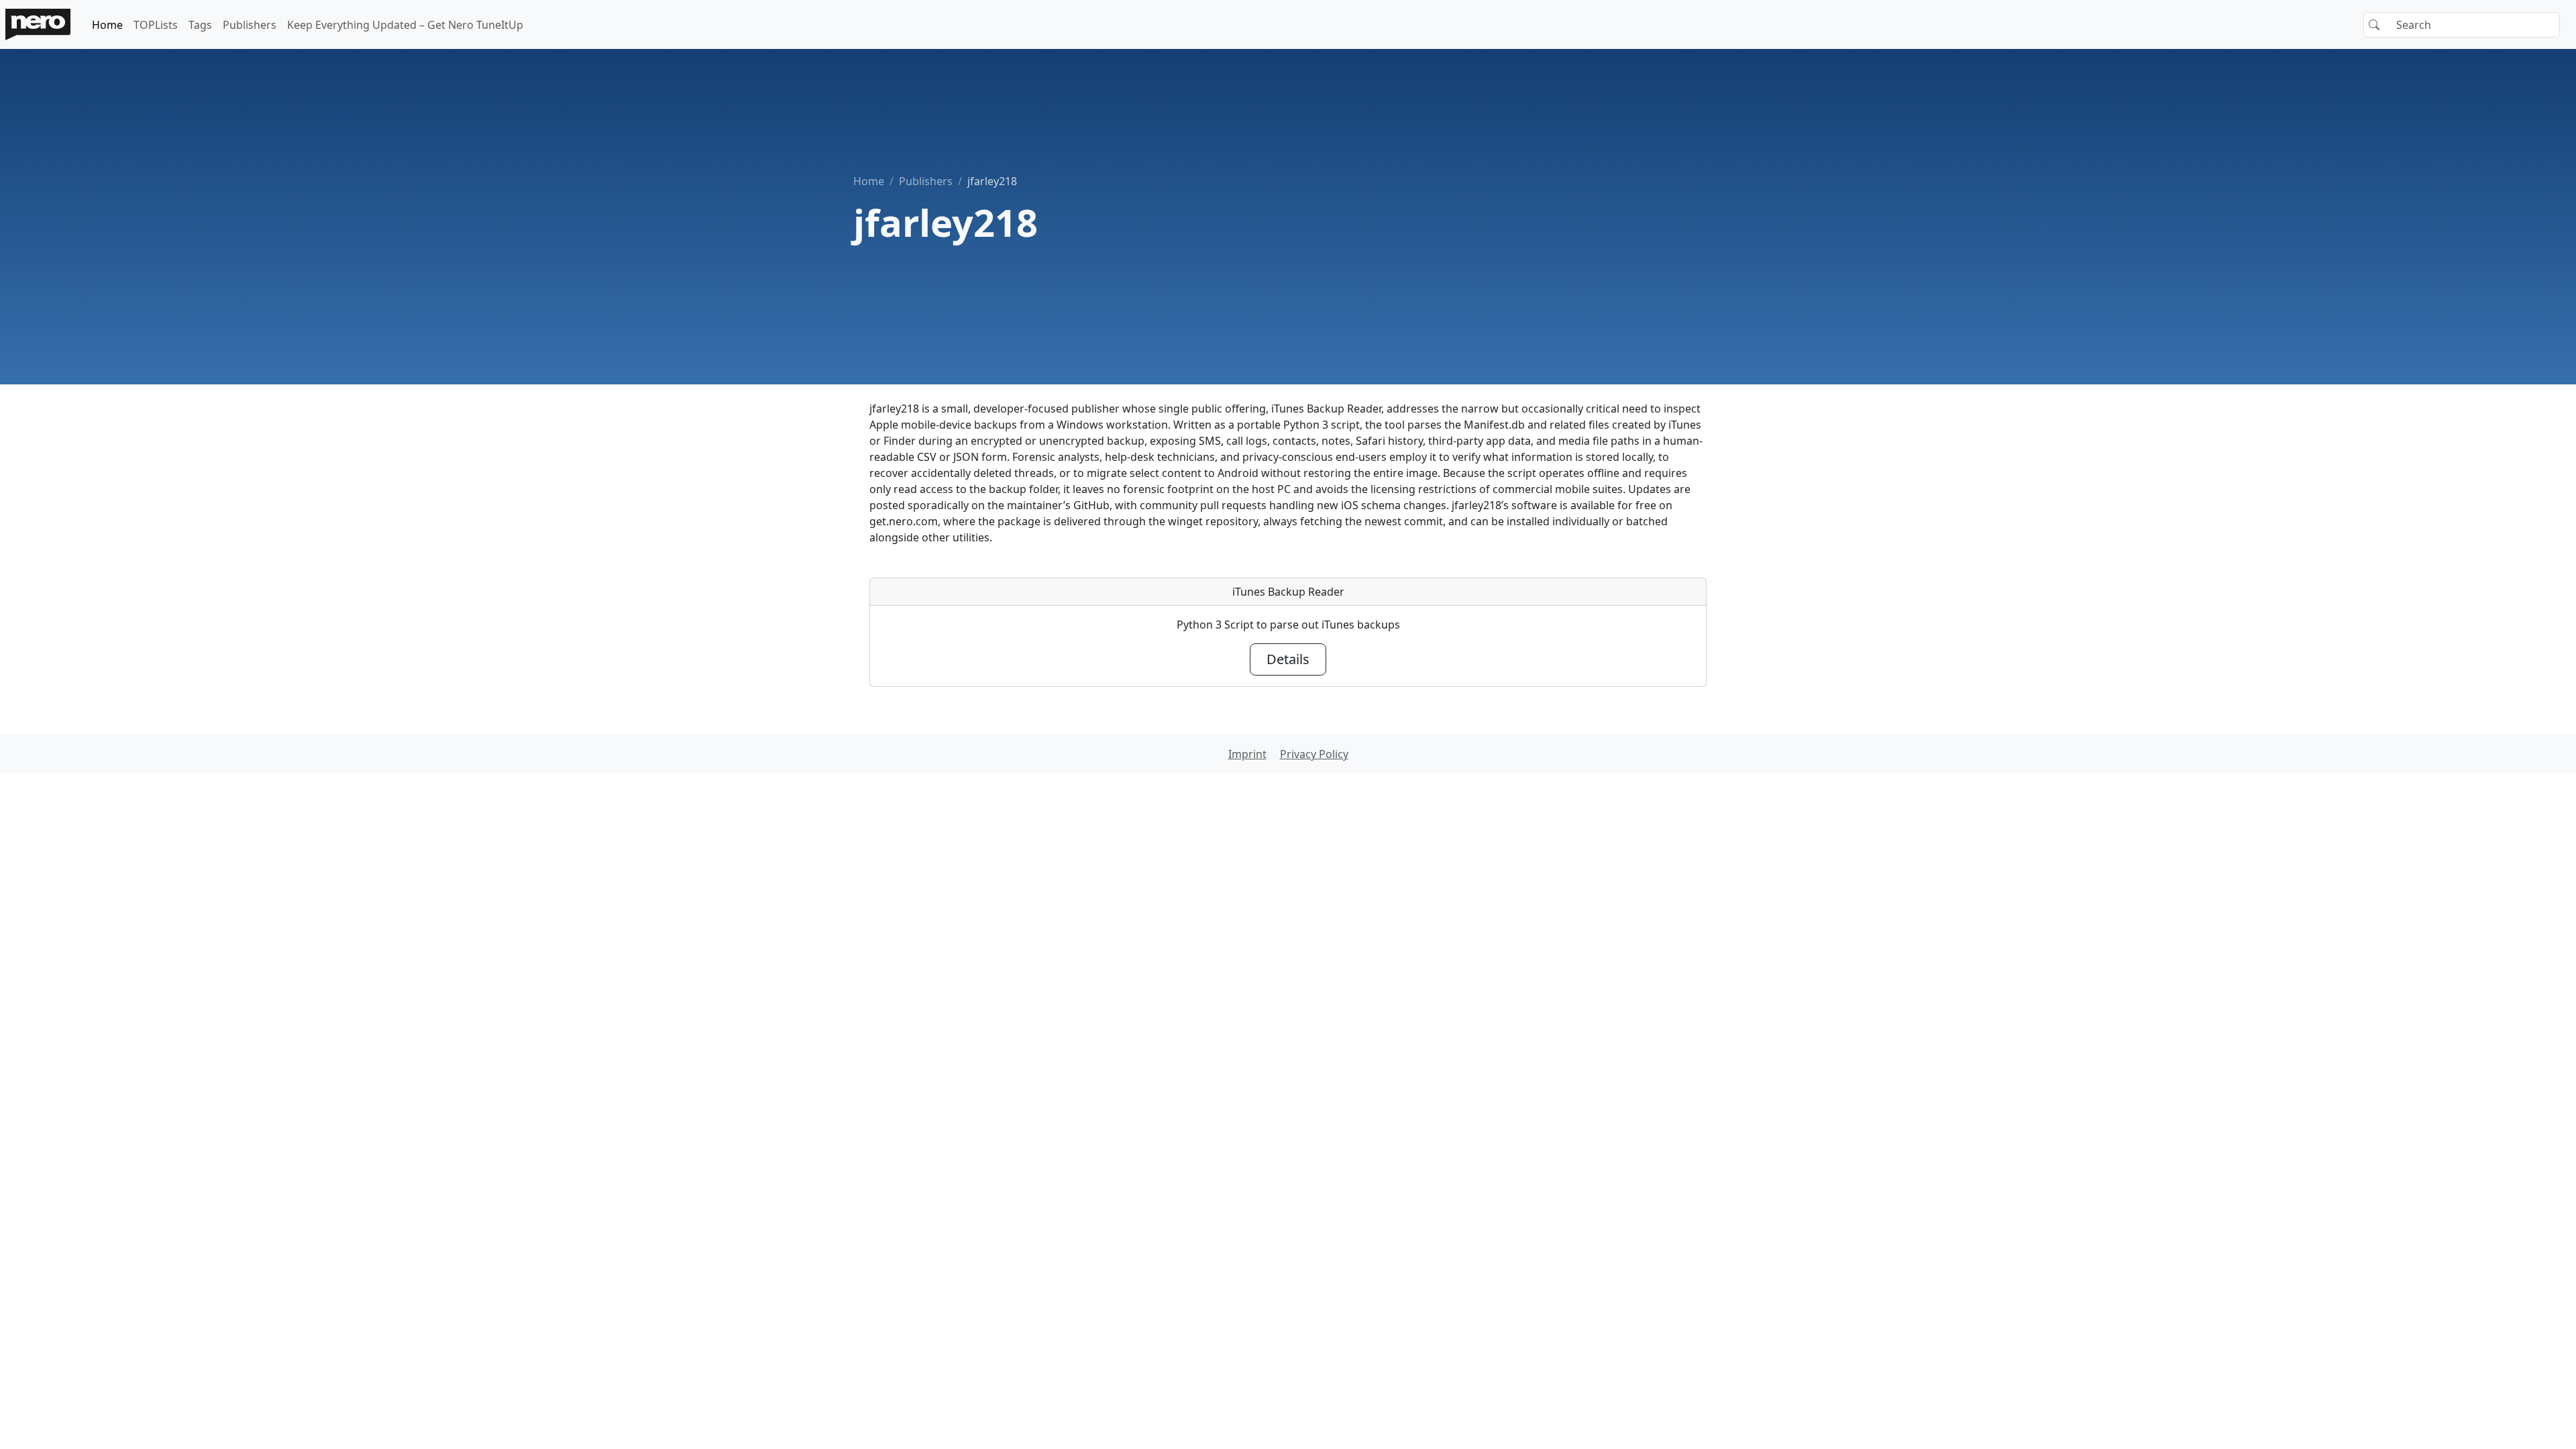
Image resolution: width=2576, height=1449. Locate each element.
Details (1288, 659)
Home (107, 25)
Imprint (1247, 754)
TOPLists (156, 25)
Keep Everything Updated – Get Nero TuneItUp (405, 25)
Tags (200, 25)
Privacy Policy (1314, 754)
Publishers (250, 25)
